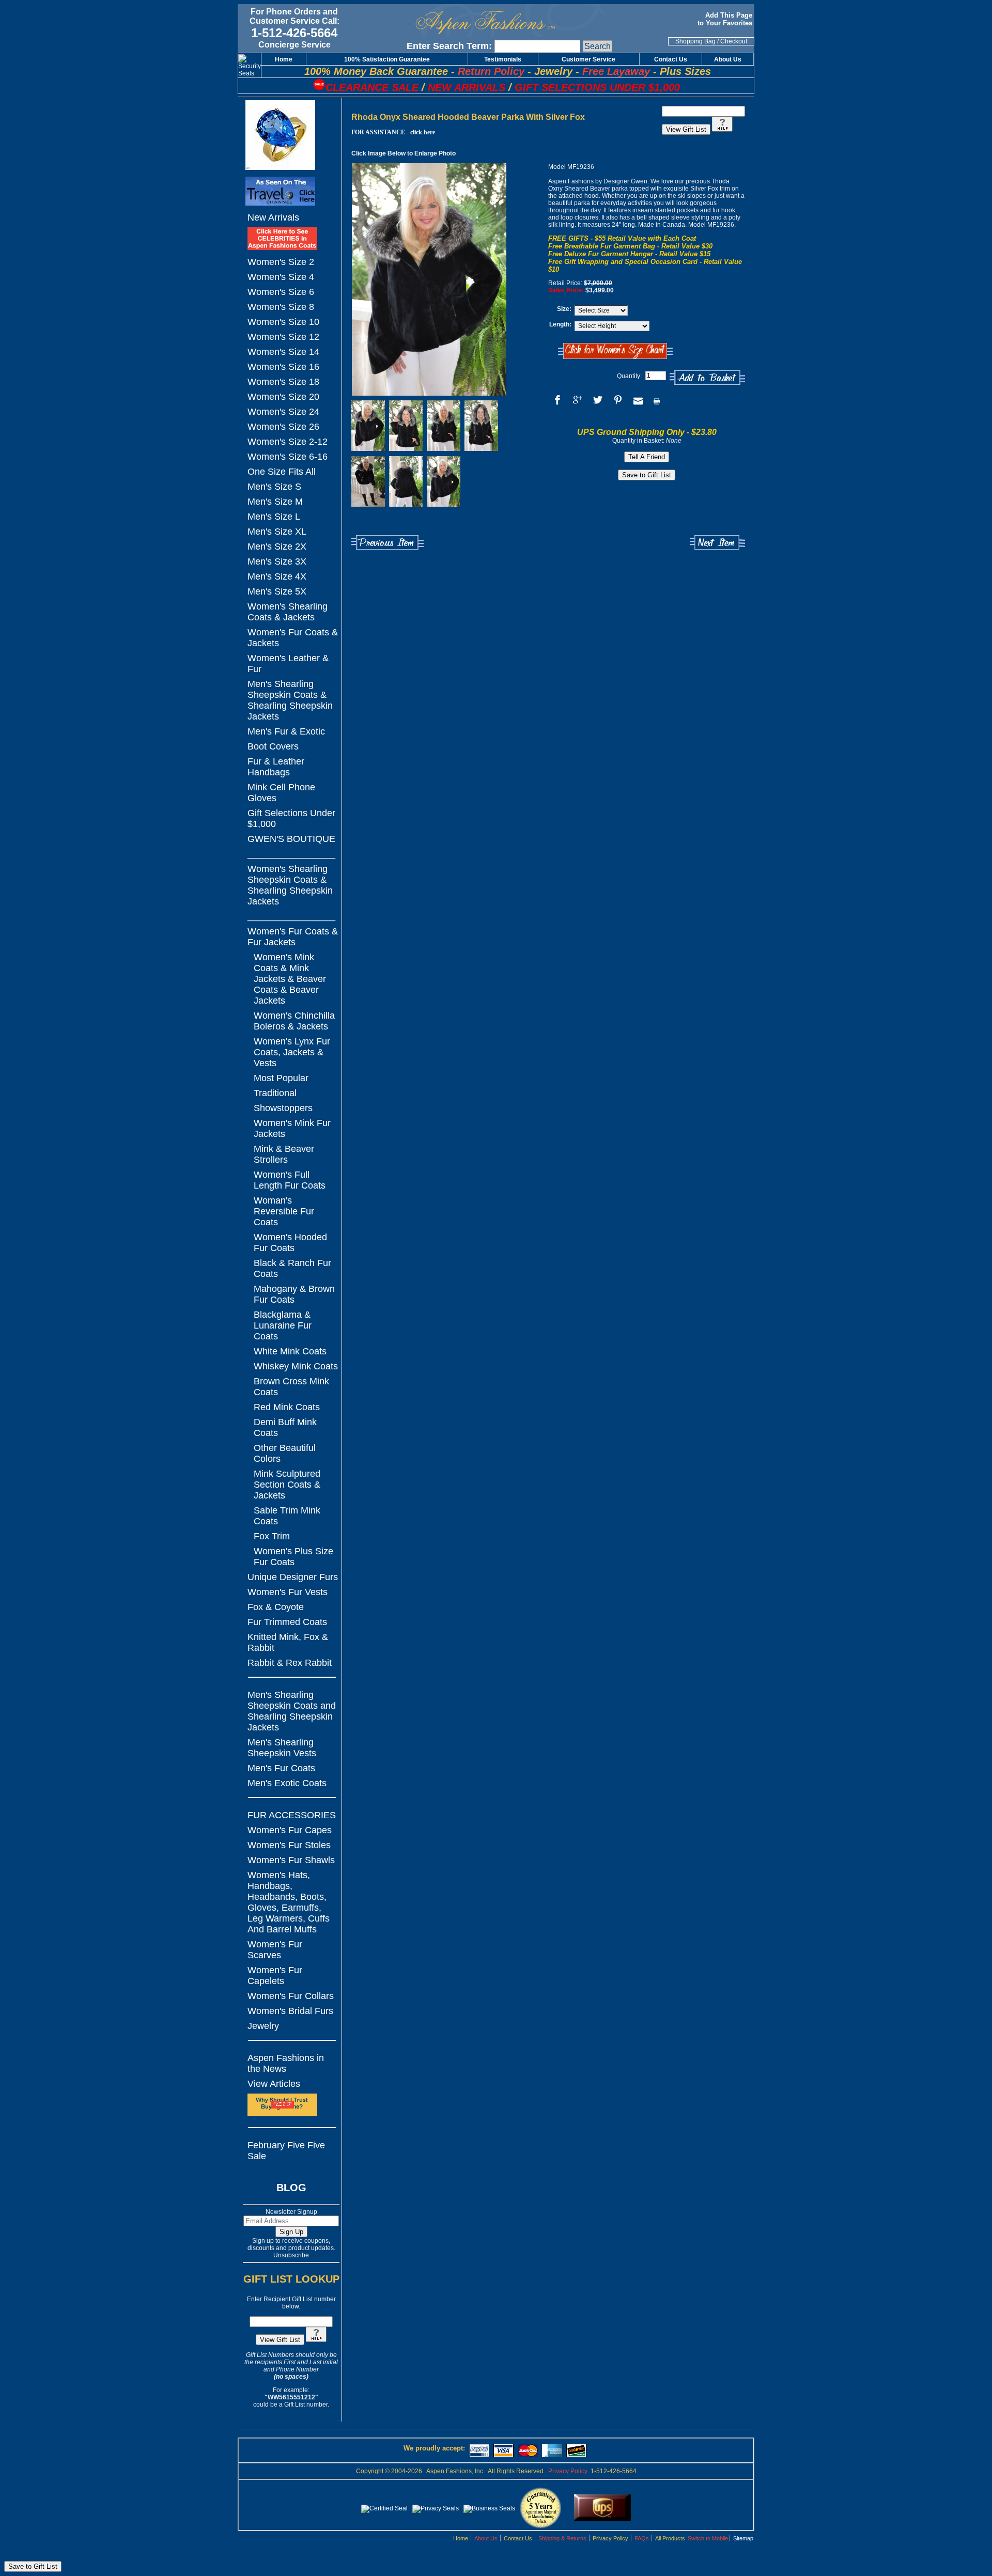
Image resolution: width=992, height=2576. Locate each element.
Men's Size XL (277, 532)
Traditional (275, 1093)
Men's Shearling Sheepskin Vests (282, 1748)
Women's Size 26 (283, 427)
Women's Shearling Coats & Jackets (288, 612)
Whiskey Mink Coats (296, 1366)
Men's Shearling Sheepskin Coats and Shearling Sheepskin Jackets (292, 1711)
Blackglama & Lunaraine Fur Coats (283, 1325)
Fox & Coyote (276, 1607)
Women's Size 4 (281, 277)
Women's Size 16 (283, 367)
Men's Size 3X (277, 561)
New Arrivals (273, 217)
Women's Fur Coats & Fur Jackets (293, 937)
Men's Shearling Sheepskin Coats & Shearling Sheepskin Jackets (290, 700)
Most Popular (281, 1078)
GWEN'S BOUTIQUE (291, 839)
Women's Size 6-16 (288, 457)
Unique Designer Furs (293, 1577)
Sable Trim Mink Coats (287, 1516)
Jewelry (263, 2026)
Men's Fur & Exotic (286, 731)
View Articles (274, 2084)
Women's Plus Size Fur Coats (293, 1557)
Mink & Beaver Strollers (284, 1154)
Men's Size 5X (277, 591)
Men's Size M (275, 502)
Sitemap (743, 2538)
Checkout (734, 41)
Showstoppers (283, 1108)
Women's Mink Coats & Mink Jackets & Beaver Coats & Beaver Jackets (290, 979)
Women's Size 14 (283, 352)
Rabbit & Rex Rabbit (290, 1663)
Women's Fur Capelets (275, 1976)
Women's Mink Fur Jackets (292, 1128)
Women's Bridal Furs (290, 2011)
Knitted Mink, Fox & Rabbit (288, 1642)
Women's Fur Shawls (291, 1860)
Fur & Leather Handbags (276, 767)
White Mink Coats (290, 1351)
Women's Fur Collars (291, 1996)
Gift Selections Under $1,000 (291, 818)
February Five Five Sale (286, 2151)
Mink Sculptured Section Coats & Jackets (287, 1485)
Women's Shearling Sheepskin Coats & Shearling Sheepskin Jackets (290, 885)
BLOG (291, 2188)
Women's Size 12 (283, 337)
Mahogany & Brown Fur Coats (294, 1294)
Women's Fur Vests (288, 1592)
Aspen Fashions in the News (286, 2063)
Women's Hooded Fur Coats (290, 1243)
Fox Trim (272, 1536)
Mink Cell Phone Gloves (281, 793)
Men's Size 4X (277, 576)
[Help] (316, 2340)
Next (717, 543)
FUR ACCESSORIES (292, 1815)
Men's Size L (274, 517)
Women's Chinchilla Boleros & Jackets (294, 1021)
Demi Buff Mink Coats (285, 1427)
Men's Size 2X (277, 547)
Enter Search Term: (449, 46)
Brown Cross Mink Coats (291, 1387)
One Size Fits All (282, 472)
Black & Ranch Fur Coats (292, 1268)
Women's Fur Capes (290, 1830)
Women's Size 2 (281, 262)
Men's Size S (274, 487)
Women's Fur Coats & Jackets (293, 638)
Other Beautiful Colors (285, 1453)
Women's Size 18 (283, 382)
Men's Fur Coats (281, 1768)
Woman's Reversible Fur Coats (284, 1211)
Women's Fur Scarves (275, 1950)
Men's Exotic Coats (287, 1783)
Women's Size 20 (283, 397)
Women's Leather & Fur (288, 663)
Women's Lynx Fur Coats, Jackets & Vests (292, 1052)
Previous (388, 543)
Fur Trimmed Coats (287, 1622)
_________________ (291, 854)
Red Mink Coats (287, 1407)
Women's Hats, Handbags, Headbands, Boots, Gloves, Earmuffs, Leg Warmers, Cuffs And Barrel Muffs (289, 1902)
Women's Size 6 (281, 292)
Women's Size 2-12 (288, 442)
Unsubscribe (291, 2255)
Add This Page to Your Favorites (726, 19)
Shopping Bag (695, 41)
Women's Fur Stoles (289, 1845)
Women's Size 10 (283, 322)
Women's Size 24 (283, 412)
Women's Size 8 (281, 307)
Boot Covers (273, 746)
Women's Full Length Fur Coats (290, 1180)
